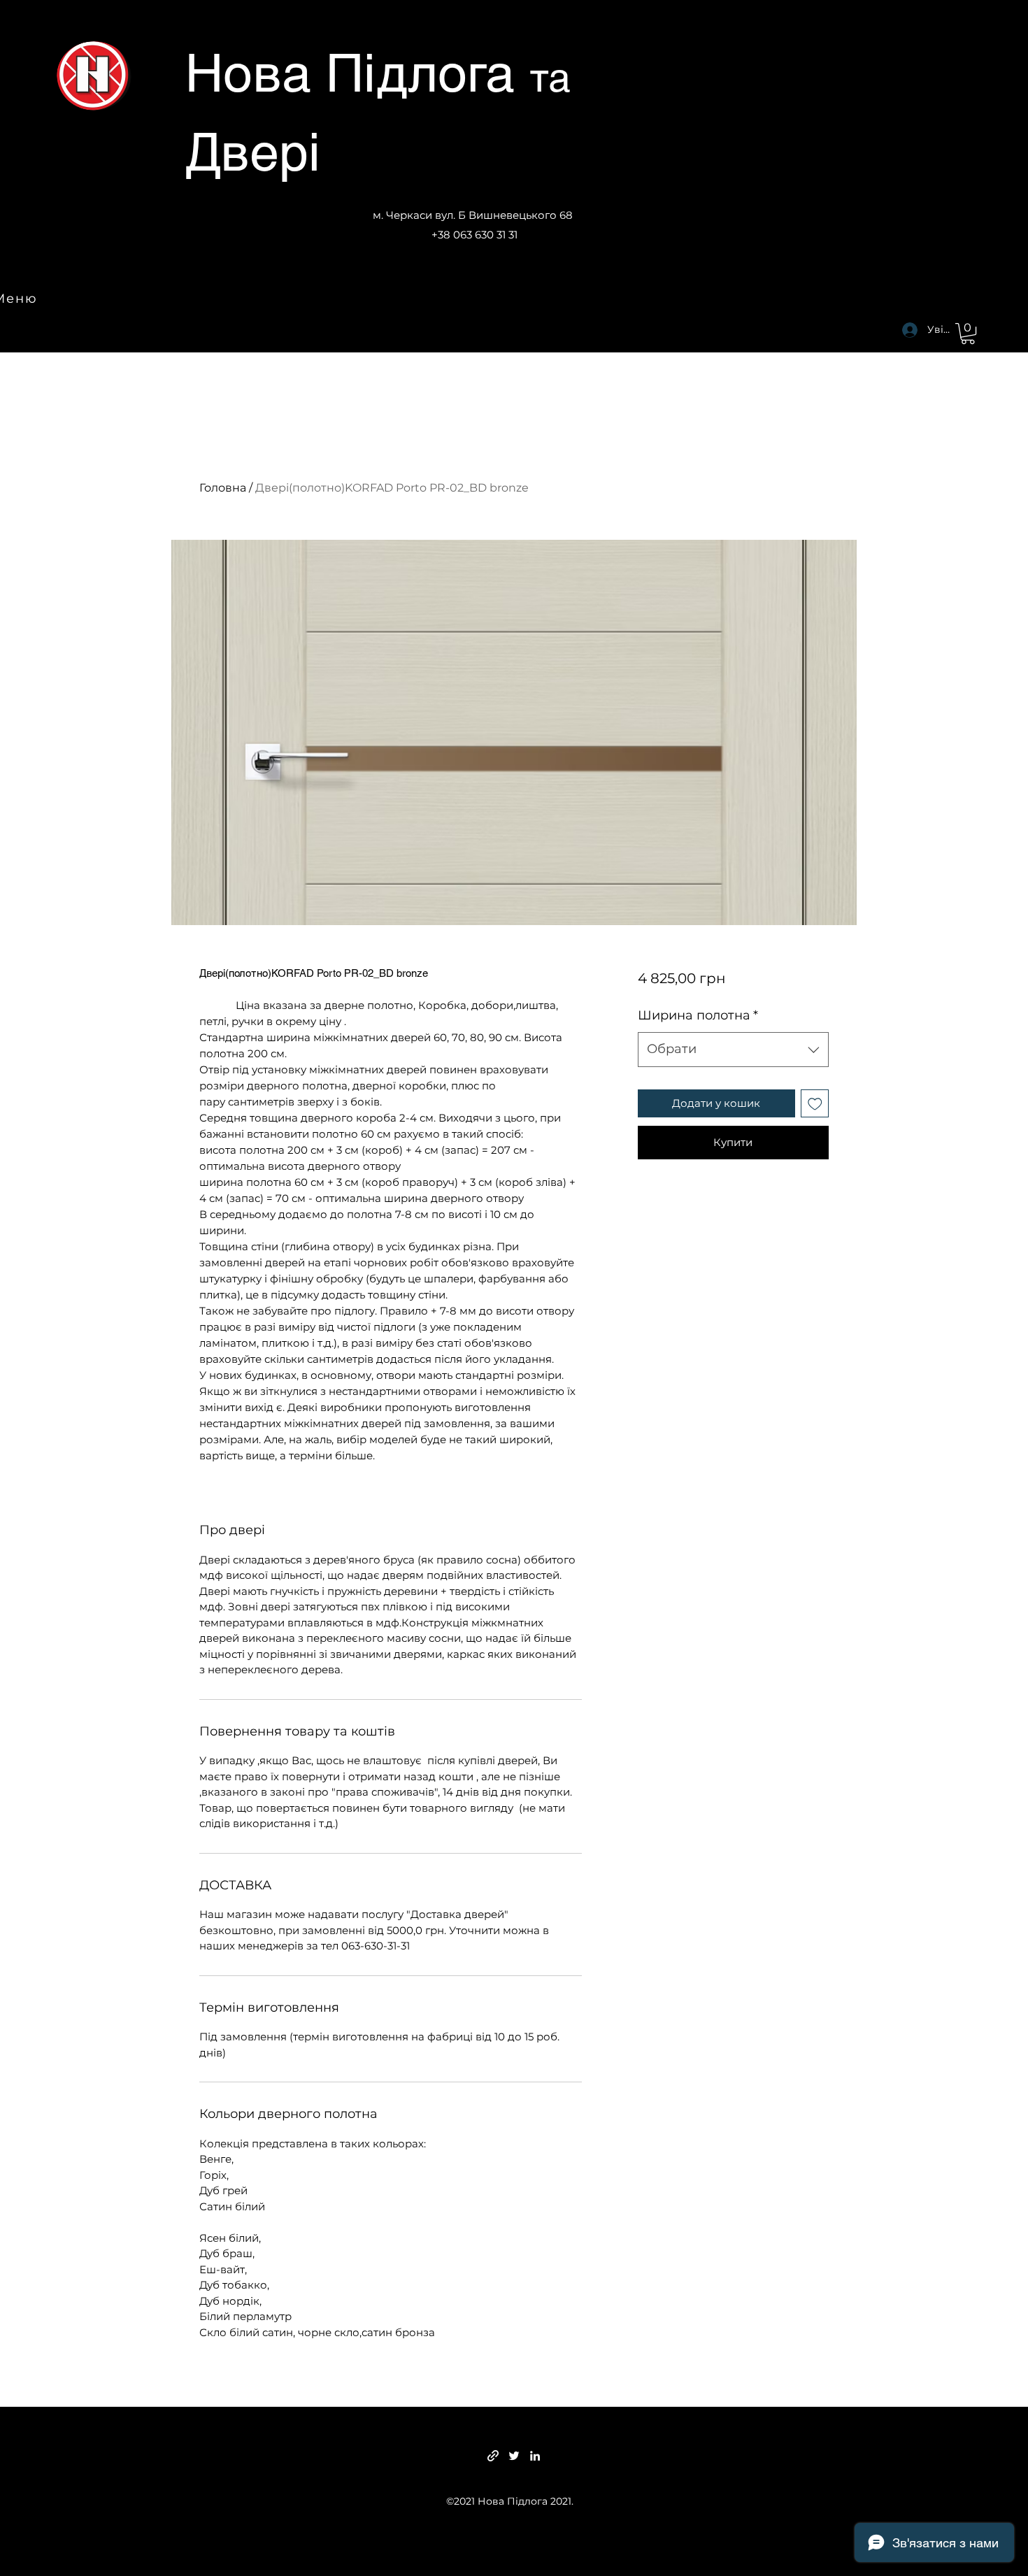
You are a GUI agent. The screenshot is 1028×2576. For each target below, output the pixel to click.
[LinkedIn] (535, 2456)
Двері (253, 152)
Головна (223, 488)
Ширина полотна (698, 1015)
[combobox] (733, 1050)
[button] (968, 334)
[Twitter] (514, 2456)
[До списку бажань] (815, 1104)
